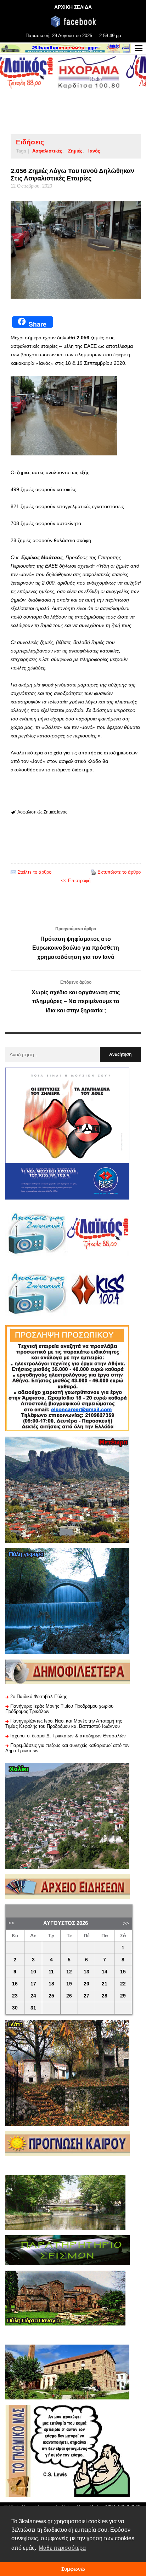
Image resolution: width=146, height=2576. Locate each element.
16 (15, 1984)
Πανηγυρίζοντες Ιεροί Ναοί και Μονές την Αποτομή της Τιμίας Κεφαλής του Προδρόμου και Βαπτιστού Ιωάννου (64, 1724)
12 (69, 1972)
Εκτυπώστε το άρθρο (119, 872)
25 (51, 1996)
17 (33, 1984)
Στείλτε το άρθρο (35, 872)
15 (123, 1972)
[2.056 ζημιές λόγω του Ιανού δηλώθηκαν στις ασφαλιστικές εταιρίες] (76, 250)
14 (105, 1972)
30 (15, 2008)
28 (105, 1996)
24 (33, 1996)
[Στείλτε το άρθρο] (13, 872)
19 (69, 1984)
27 (86, 1996)
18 (51, 1984)
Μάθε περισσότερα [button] (62, 2548)
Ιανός (94, 151)
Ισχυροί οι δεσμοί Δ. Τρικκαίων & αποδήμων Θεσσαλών (68, 1736)
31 (33, 2008)
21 (105, 1984)
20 (86, 1984)
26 (69, 1996)
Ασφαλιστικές (47, 151)
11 (51, 1972)
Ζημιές (75, 151)
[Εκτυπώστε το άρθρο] (93, 872)
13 (86, 1972)
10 (33, 1972)
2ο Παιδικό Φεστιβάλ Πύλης (39, 1697)
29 (123, 1996)
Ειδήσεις (30, 142)
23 (15, 1996)
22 (123, 1984)
